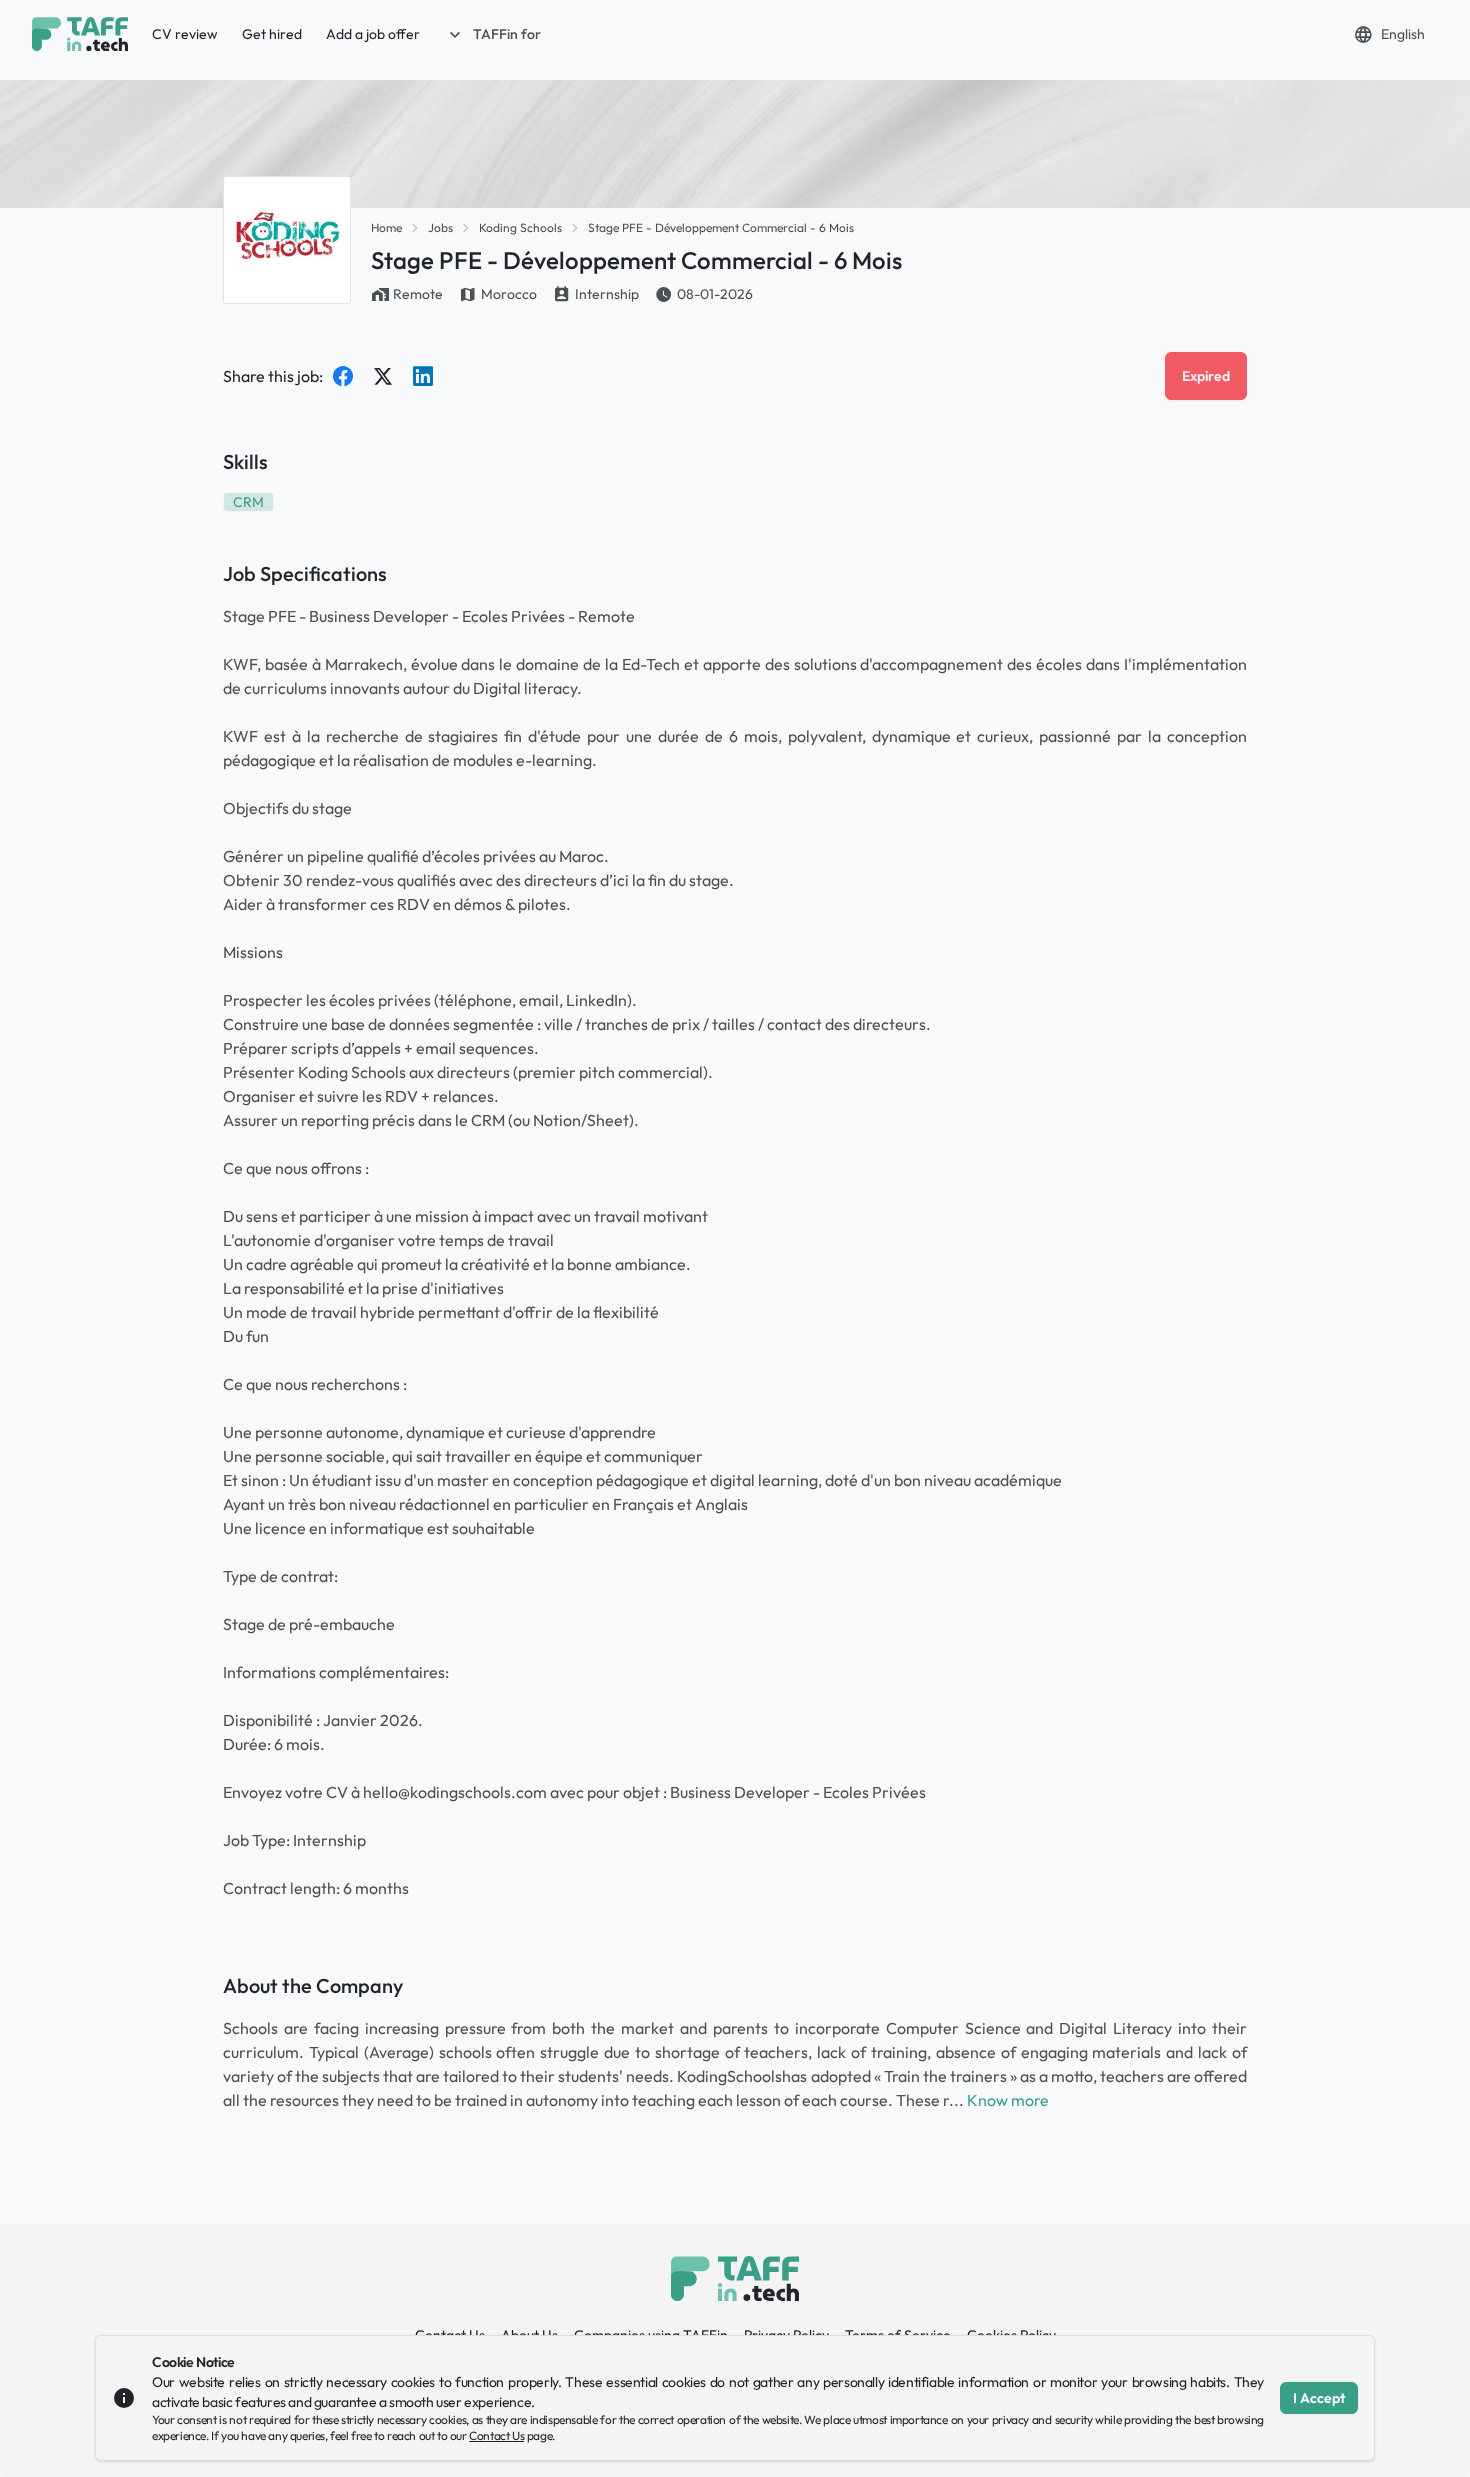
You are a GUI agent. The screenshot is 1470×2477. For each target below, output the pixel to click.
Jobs (440, 227)
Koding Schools (520, 227)
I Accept (1319, 2398)
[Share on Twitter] (383, 376)
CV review (185, 34)
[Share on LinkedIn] (423, 376)
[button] (493, 34)
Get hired (272, 34)
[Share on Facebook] (343, 376)
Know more (1008, 2100)
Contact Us (496, 2435)
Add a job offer (373, 34)
